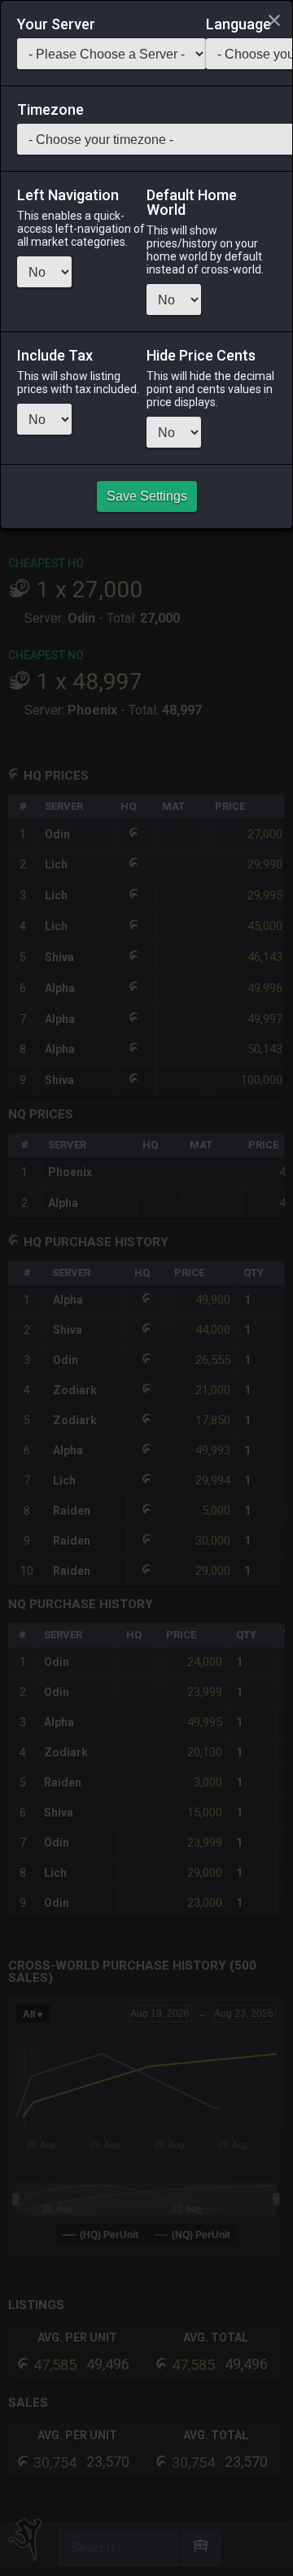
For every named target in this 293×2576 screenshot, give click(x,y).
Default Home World (192, 203)
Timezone (50, 110)
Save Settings (147, 496)
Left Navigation (68, 195)
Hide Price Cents (201, 356)
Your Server (56, 24)
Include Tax (55, 356)
